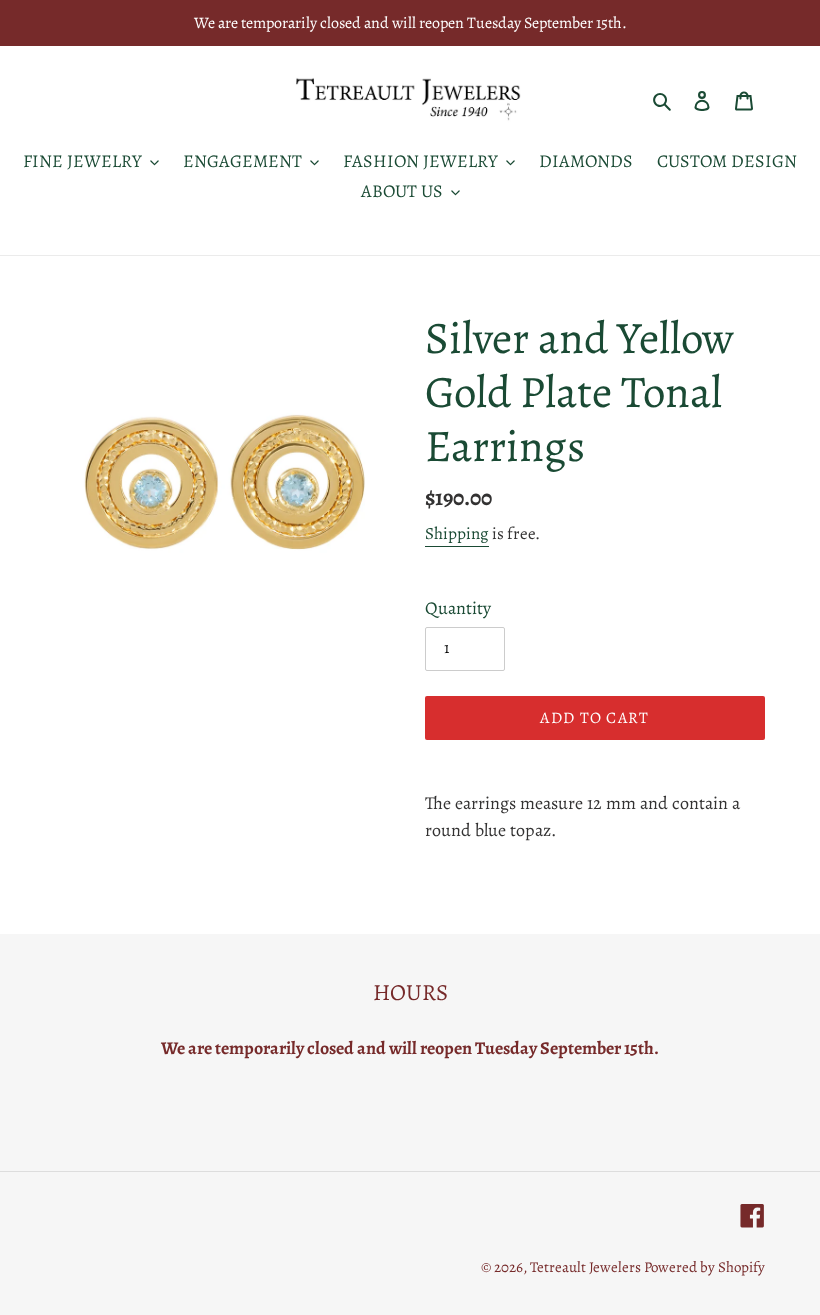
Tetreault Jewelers (587, 1267)
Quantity (458, 608)
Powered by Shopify (704, 1267)
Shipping (457, 533)
